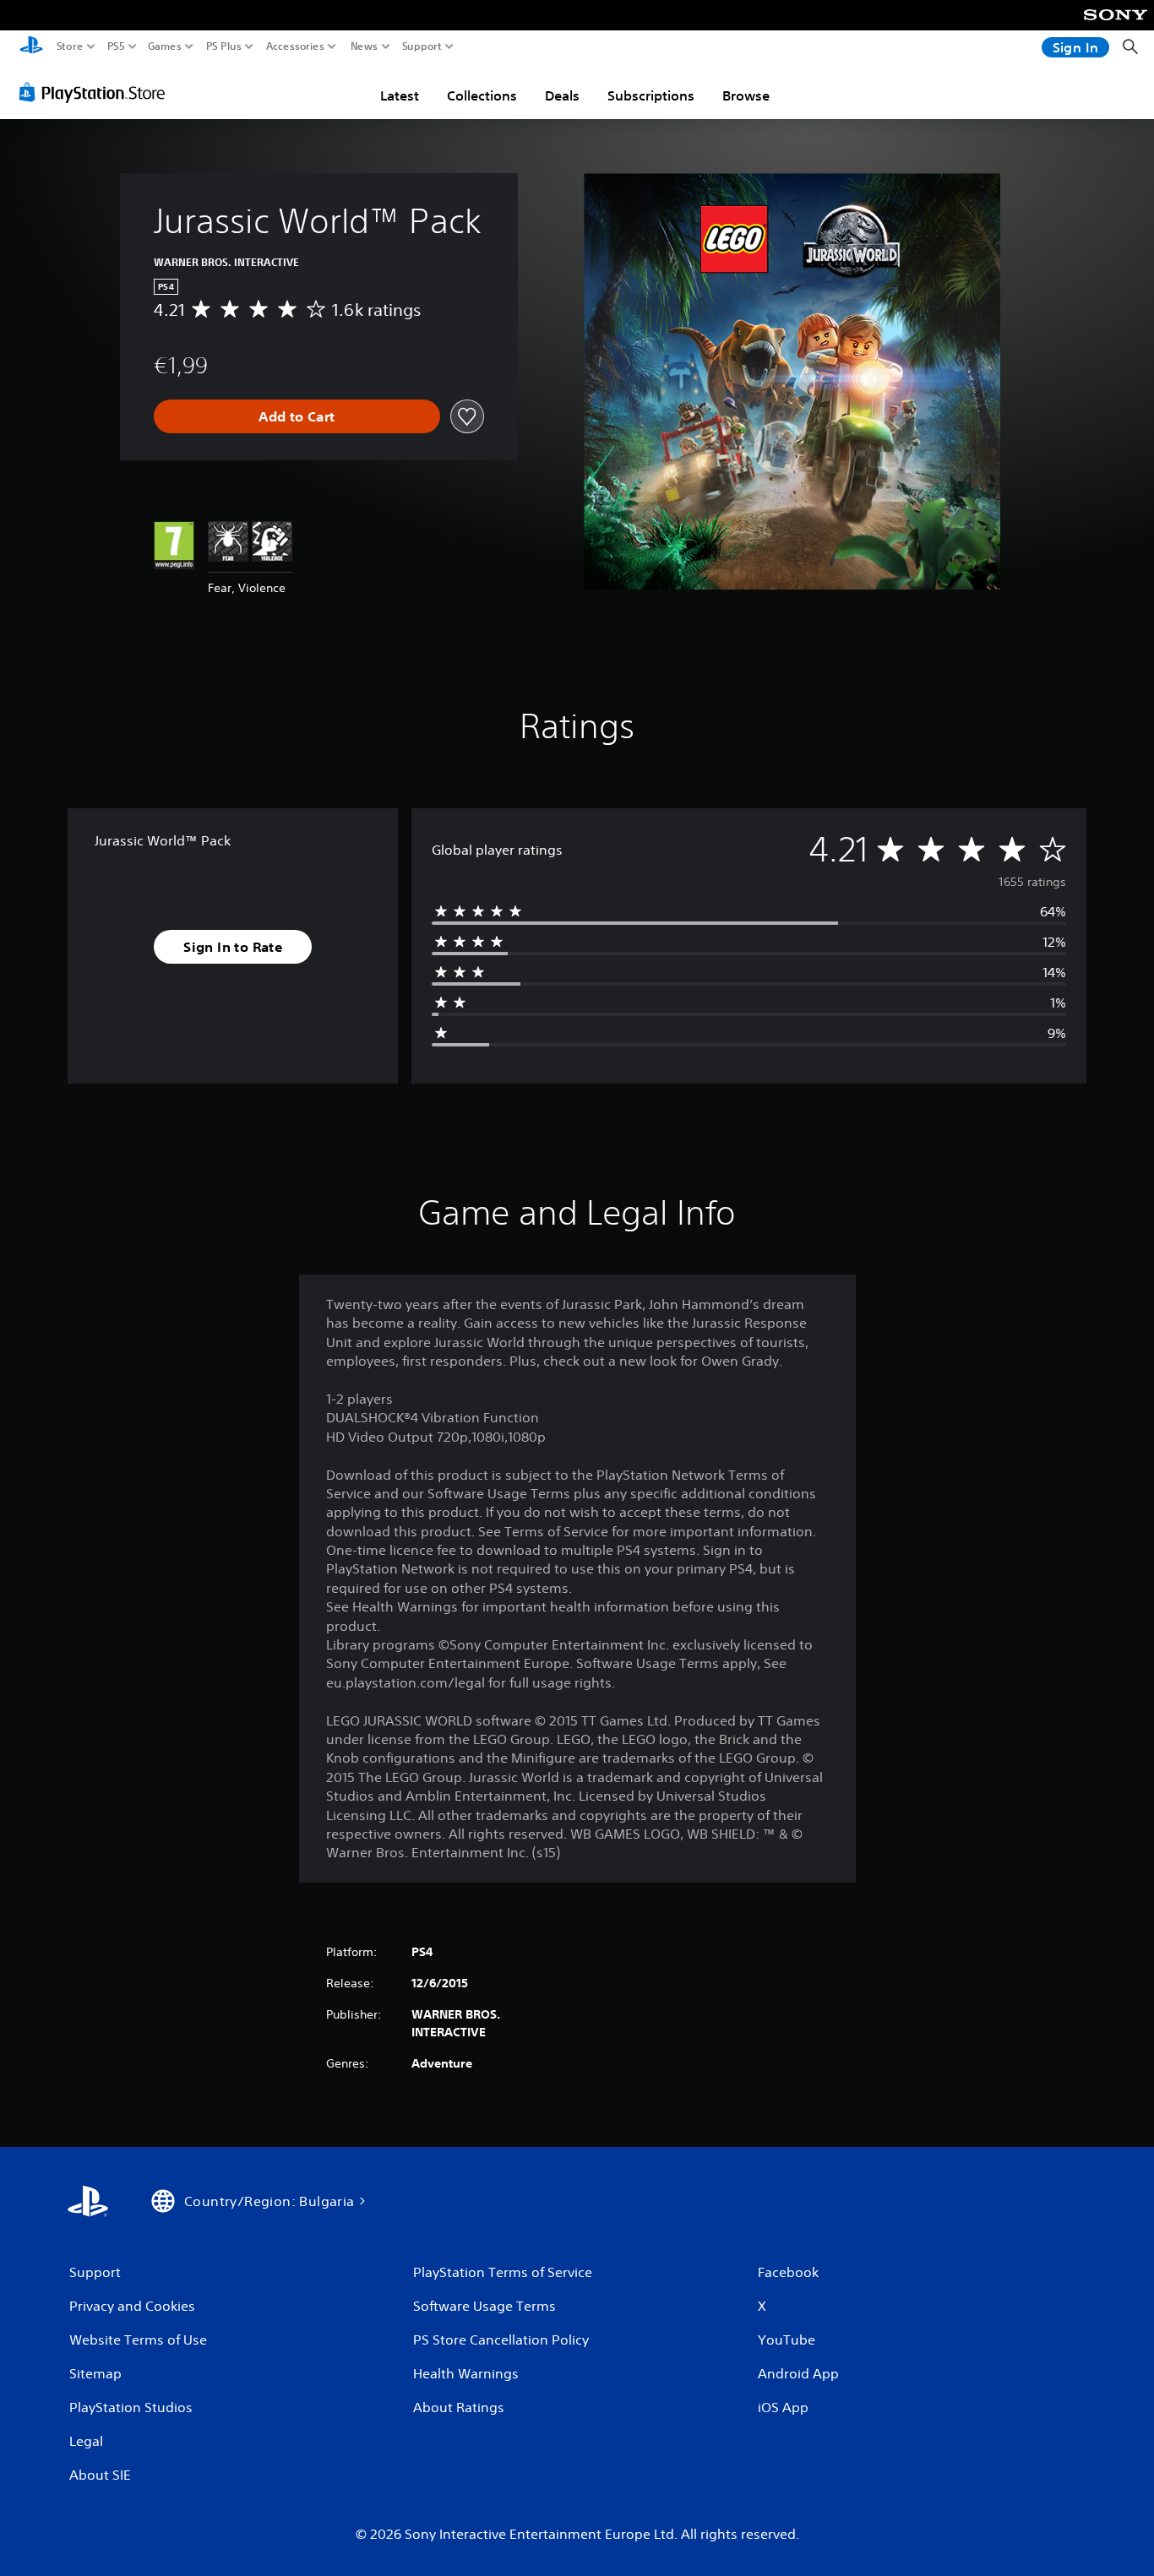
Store (70, 46)
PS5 (116, 46)
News (365, 46)
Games (165, 46)
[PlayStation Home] (31, 47)
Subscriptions (651, 95)
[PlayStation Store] (97, 92)
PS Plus (224, 46)
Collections (482, 95)
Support (422, 46)
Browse (746, 95)
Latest (400, 95)
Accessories (295, 46)
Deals (562, 95)
